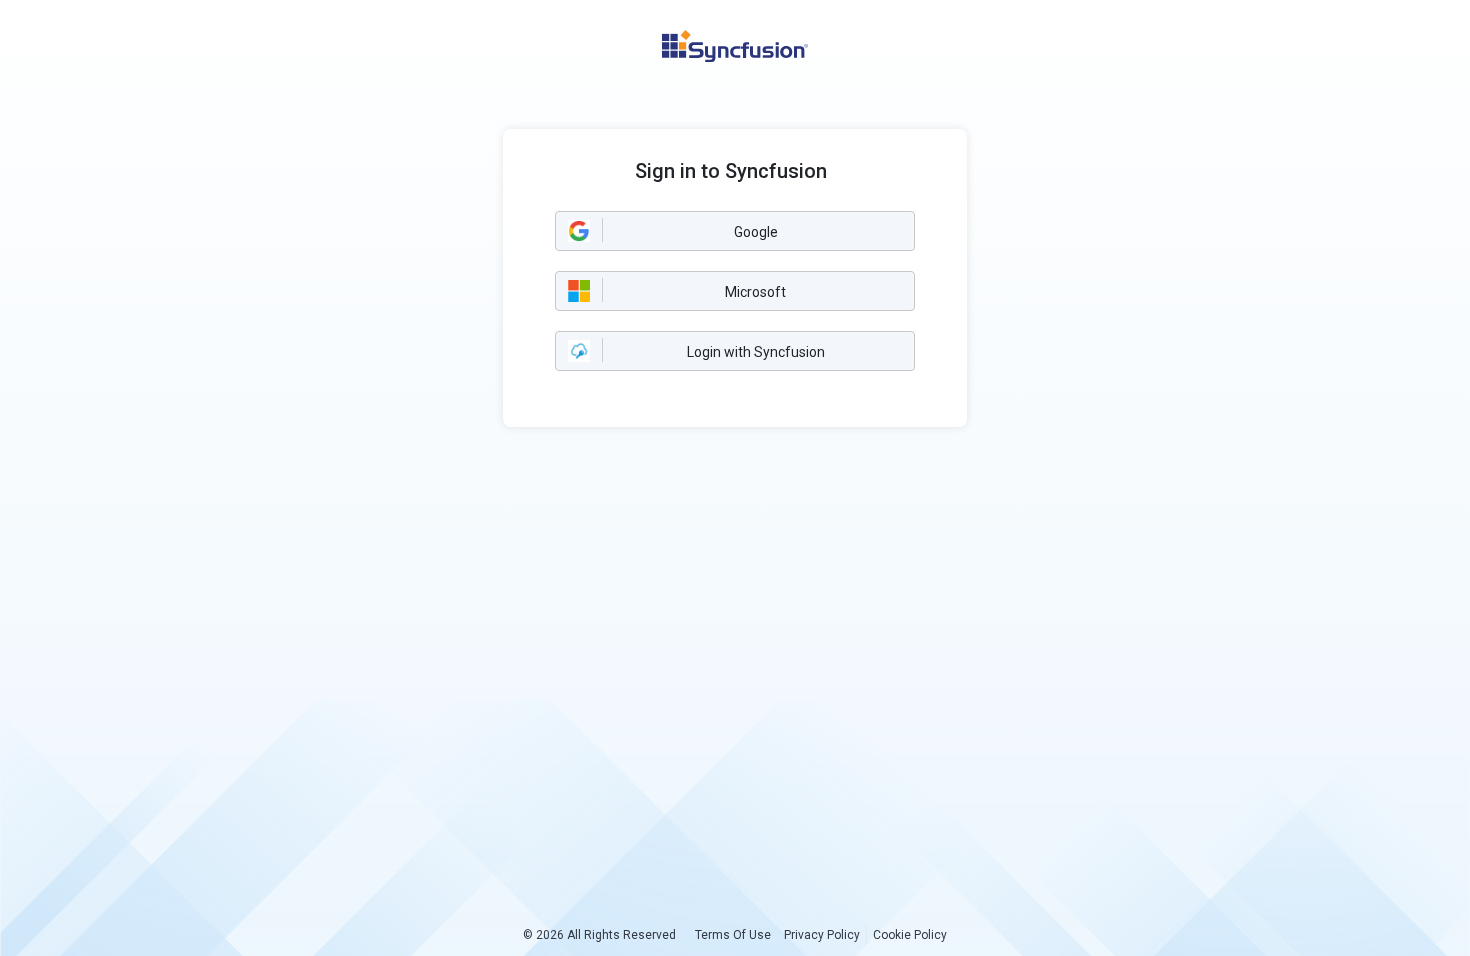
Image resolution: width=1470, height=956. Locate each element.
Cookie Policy (910, 935)
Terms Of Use (733, 935)
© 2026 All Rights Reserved (599, 935)
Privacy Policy (822, 935)
